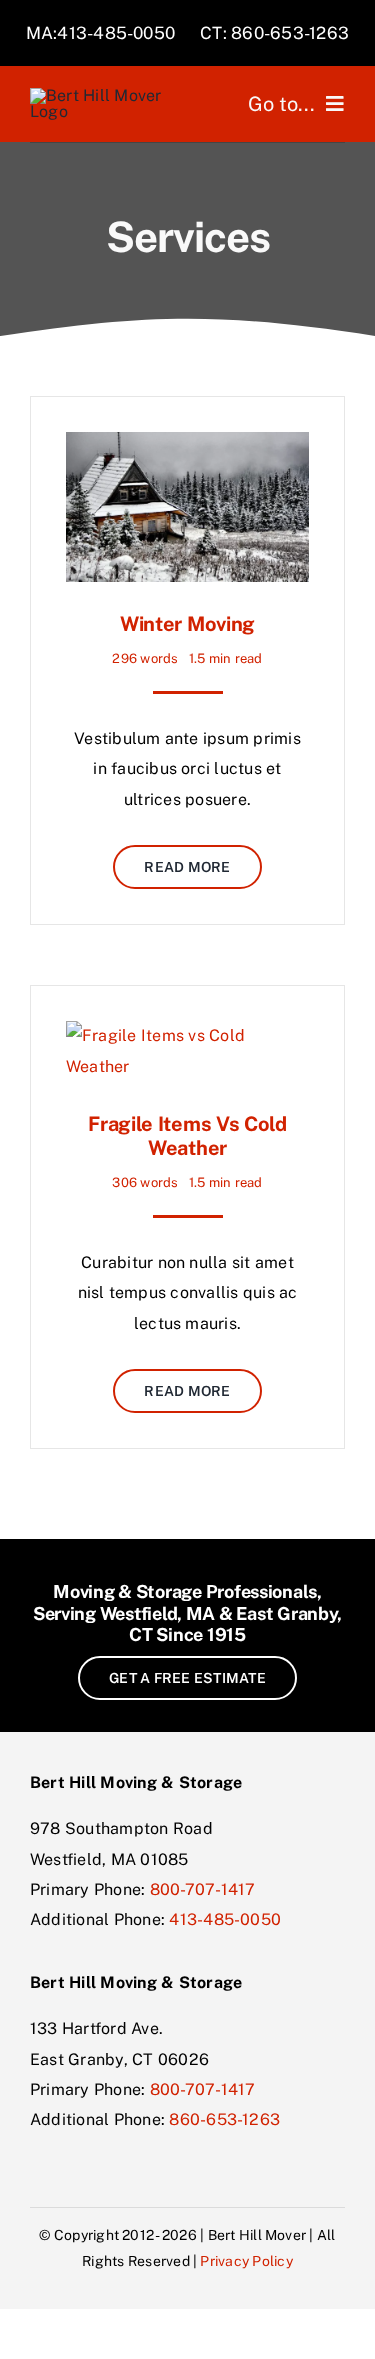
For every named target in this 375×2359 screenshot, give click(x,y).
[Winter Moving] (187, 446)
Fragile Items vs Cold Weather (187, 1136)
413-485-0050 (225, 1919)
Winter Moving (187, 624)
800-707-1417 (203, 1889)
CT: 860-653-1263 (274, 33)
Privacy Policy (246, 2261)
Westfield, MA (158, 1613)
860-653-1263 (224, 2119)
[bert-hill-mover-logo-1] (105, 95)
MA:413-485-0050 (101, 33)
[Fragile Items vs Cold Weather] (187, 1035)
